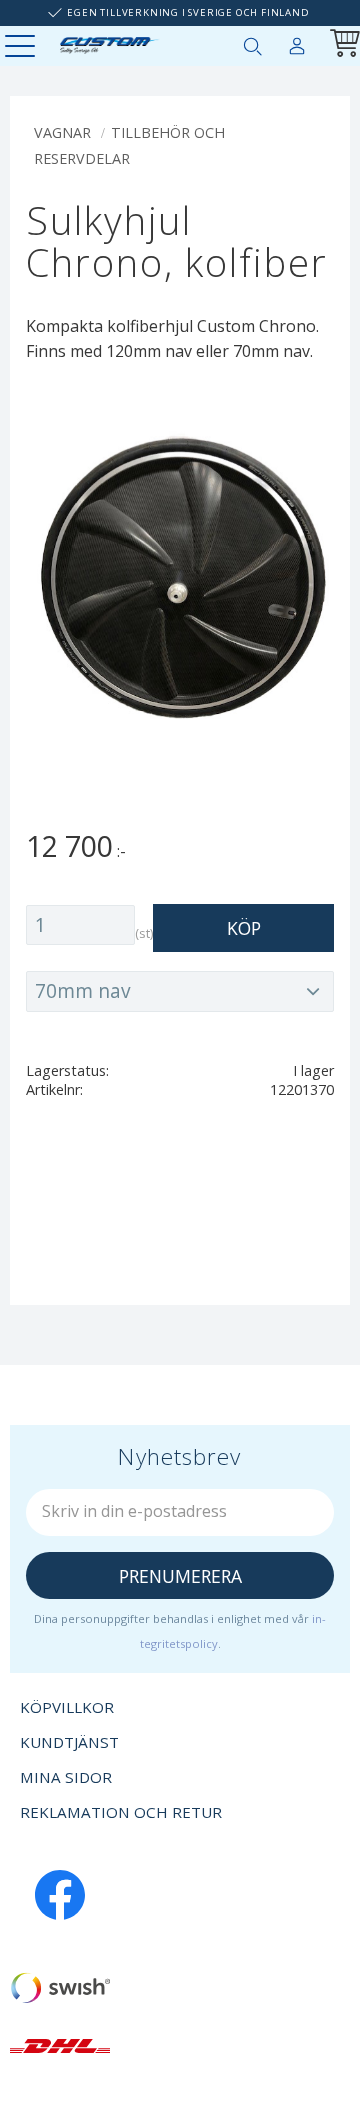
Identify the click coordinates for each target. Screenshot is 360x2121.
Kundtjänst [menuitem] (69, 1742)
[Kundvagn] (341, 45)
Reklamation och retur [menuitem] (121, 1812)
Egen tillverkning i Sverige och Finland (188, 12)
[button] (22, 47)
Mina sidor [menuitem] (297, 42)
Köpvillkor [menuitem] (67, 1707)
